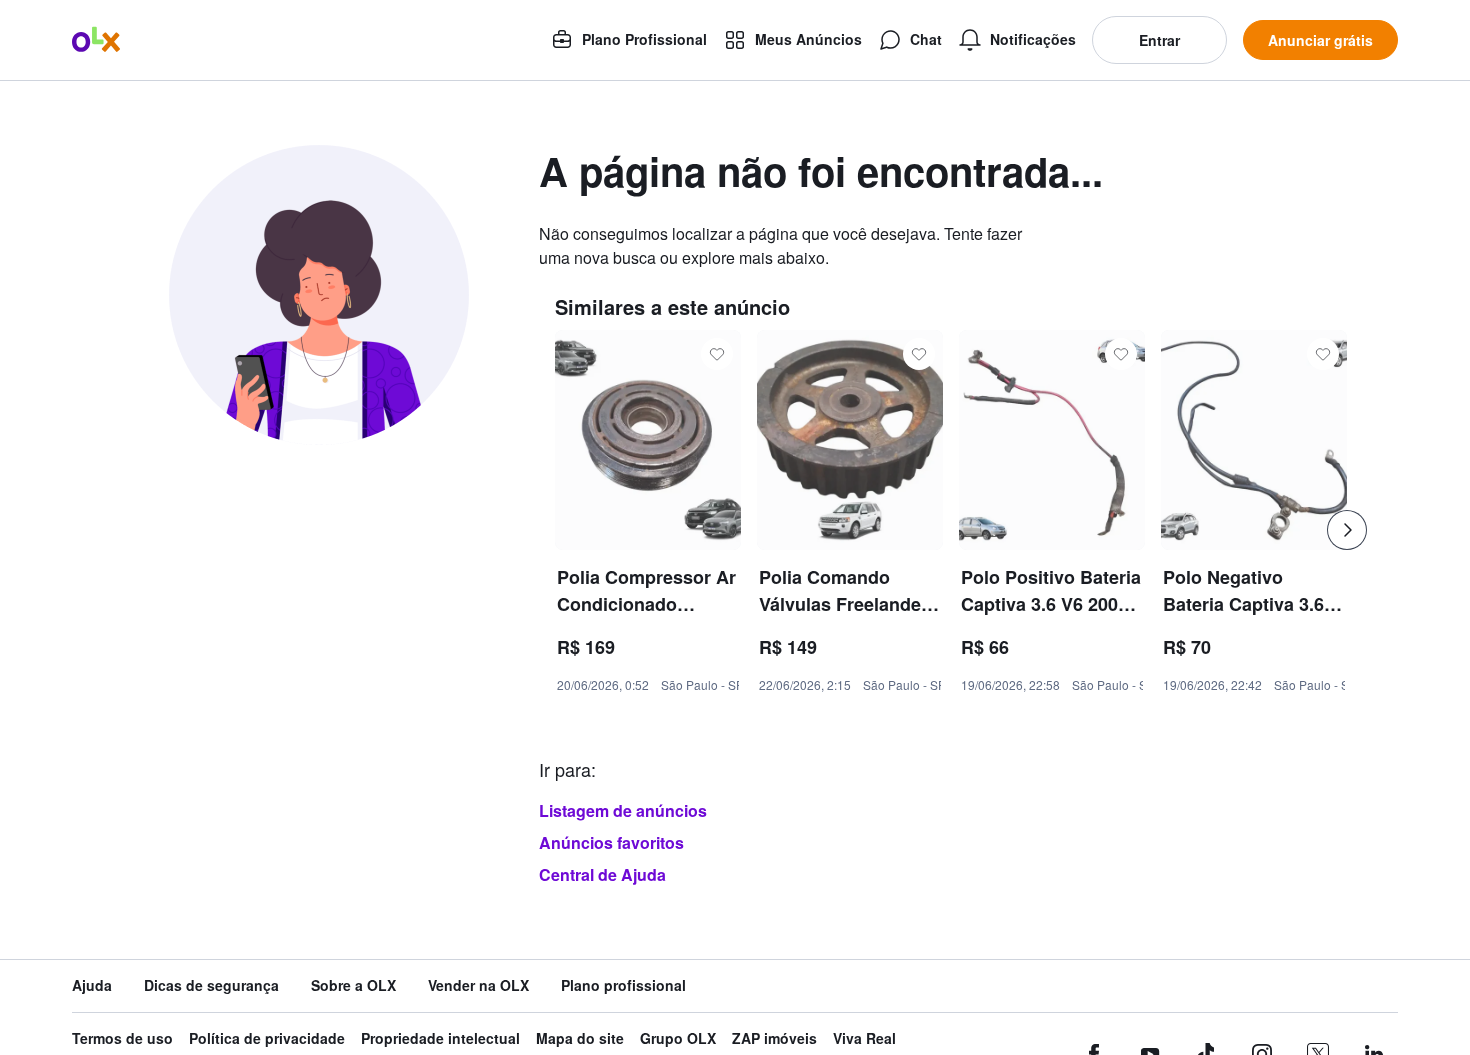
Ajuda (92, 985)
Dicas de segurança (211, 985)
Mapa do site (580, 1038)
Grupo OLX (678, 1038)
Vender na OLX (478, 985)
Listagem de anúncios (623, 810)
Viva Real (864, 1038)
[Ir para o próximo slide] (1347, 530)
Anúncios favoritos (611, 842)
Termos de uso (122, 1038)
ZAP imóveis (774, 1038)
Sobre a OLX (353, 985)
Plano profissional (623, 985)
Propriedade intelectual (440, 1038)
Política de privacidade (267, 1038)
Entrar (1159, 40)
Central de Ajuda (602, 874)
